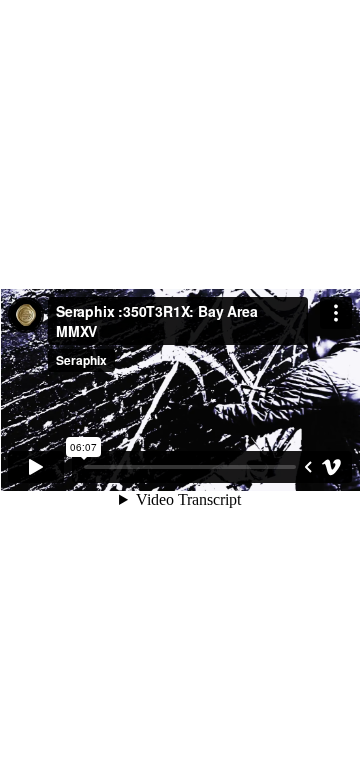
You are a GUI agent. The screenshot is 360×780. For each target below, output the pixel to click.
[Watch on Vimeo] (332, 467)
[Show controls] (308, 467)
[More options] (336, 313)
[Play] (36, 467)
